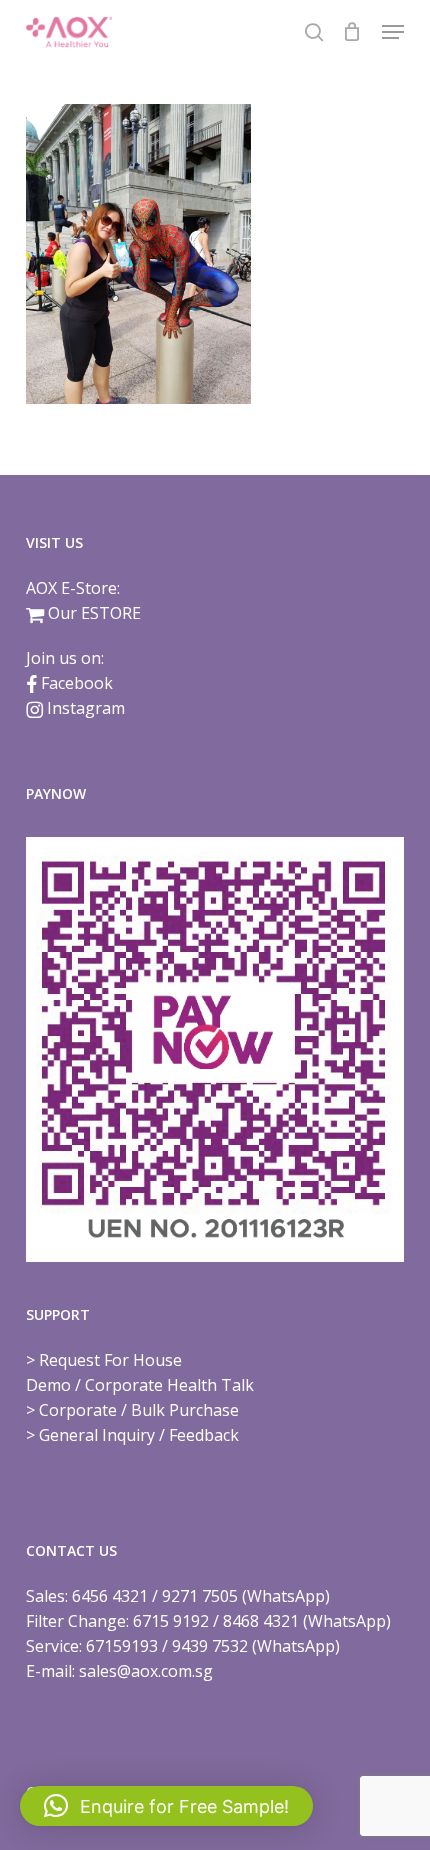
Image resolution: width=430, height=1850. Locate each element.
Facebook (77, 683)
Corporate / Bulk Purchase (139, 1410)
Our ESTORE (94, 613)
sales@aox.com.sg (146, 1671)
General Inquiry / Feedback (139, 1435)
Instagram (86, 708)
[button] (393, 32)
